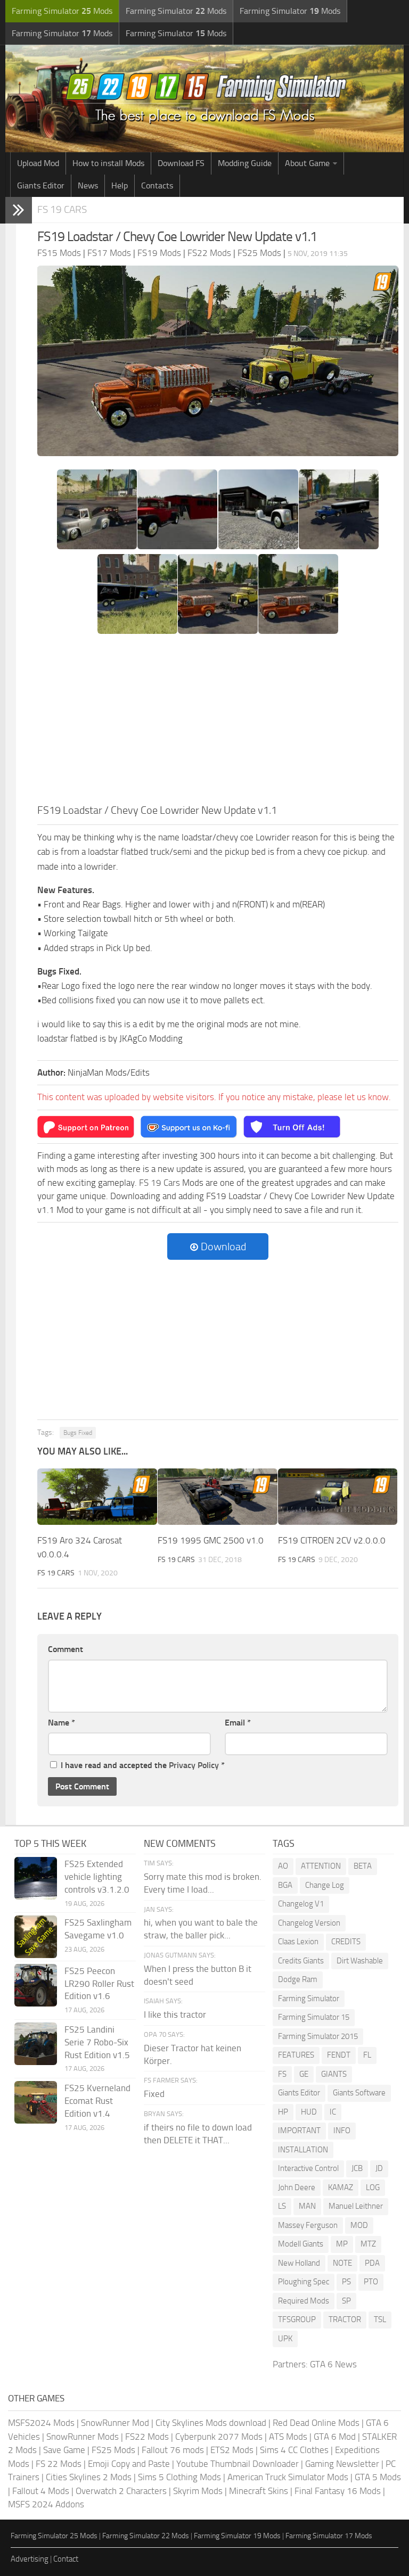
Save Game (64, 2450)
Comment (66, 1649)
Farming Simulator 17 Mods (329, 2536)
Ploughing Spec (304, 2282)
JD (379, 2168)
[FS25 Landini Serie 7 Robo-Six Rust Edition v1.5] (36, 2044)
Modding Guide (245, 163)
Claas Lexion (298, 1942)
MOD (359, 2225)
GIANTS (334, 2074)
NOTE (342, 2263)
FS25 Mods (113, 2450)
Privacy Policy (194, 1765)
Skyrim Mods (198, 2491)
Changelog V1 (301, 1904)
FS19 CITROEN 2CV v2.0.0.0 (332, 1540)
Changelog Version (309, 1923)
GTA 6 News (333, 2364)
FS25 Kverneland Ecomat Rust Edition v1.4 (97, 2101)
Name (62, 1723)
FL (367, 2055)
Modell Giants (301, 2244)
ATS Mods (288, 2437)
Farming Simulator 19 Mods (237, 2536)
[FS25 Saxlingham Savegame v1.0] (36, 1937)
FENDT (339, 2055)
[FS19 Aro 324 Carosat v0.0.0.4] (97, 1497)
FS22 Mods (147, 2437)
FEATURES (296, 2055)
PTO (371, 2282)
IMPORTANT (299, 2131)
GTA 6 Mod (335, 2437)
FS (282, 2074)
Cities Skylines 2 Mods (89, 2477)
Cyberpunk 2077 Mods (219, 2437)
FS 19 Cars (62, 209)
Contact (66, 2559)
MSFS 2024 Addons (46, 2504)
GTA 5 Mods (378, 2477)
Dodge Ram (298, 1979)
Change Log (325, 1885)
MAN (307, 2206)
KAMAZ (341, 2187)
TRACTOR (345, 2319)
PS (346, 2282)
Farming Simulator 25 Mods (54, 2536)
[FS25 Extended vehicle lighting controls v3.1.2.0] (36, 1878)
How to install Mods (108, 163)
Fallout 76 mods (173, 2450)
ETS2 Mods (232, 2450)
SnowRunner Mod (115, 2423)
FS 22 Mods (59, 2464)
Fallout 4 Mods (41, 2491)
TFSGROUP (297, 2319)
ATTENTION (321, 1866)
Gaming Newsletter (342, 2464)
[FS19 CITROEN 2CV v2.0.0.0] (338, 1497)
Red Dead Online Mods (316, 2423)
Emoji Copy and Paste (129, 2464)
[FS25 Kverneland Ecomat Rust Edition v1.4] (36, 2102)
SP (346, 2301)
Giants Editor (41, 185)
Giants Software (359, 2093)
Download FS (181, 163)
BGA (285, 1885)
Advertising (30, 2559)
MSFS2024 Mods (41, 2423)
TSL (380, 2319)
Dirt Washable (360, 1961)
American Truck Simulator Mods (288, 2477)
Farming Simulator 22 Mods (146, 2536)
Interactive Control (308, 2168)
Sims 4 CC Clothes (294, 2450)
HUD (309, 2112)
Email (238, 1723)
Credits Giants (301, 1961)
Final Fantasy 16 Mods (338, 2491)
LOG (373, 2187)
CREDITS (346, 1942)
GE (304, 2074)
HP (283, 2112)
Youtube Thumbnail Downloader (238, 2464)
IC (333, 2112)
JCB (357, 2168)
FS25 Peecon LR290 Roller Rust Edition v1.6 (99, 1984)
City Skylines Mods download (211, 2423)
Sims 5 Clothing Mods (179, 2477)
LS (282, 2206)
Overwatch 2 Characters (121, 2491)
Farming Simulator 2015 (318, 2036)
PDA (372, 2263)
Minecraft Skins (259, 2491)
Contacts (157, 185)
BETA (363, 1866)
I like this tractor (175, 2014)
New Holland (299, 2263)
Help (120, 185)
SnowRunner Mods (83, 2437)
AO (283, 1866)
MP (342, 2244)
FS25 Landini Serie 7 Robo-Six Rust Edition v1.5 (97, 2042)
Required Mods (304, 2301)
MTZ (368, 2244)
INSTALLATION (303, 2150)
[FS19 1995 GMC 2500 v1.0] (218, 1497)
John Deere (297, 2187)
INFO (342, 2131)
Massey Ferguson (308, 2225)
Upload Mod (38, 163)
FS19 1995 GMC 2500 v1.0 (211, 1540)
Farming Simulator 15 (314, 2017)
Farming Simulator (309, 1999)
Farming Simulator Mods (62, 11)
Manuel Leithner (356, 2206)
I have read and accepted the (143, 1765)
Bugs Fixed (78, 1433)
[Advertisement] (218, 722)
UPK (285, 2339)
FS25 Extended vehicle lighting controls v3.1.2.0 (97, 1877)
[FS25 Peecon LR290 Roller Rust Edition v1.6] (36, 1985)
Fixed (154, 2094)
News (88, 185)
